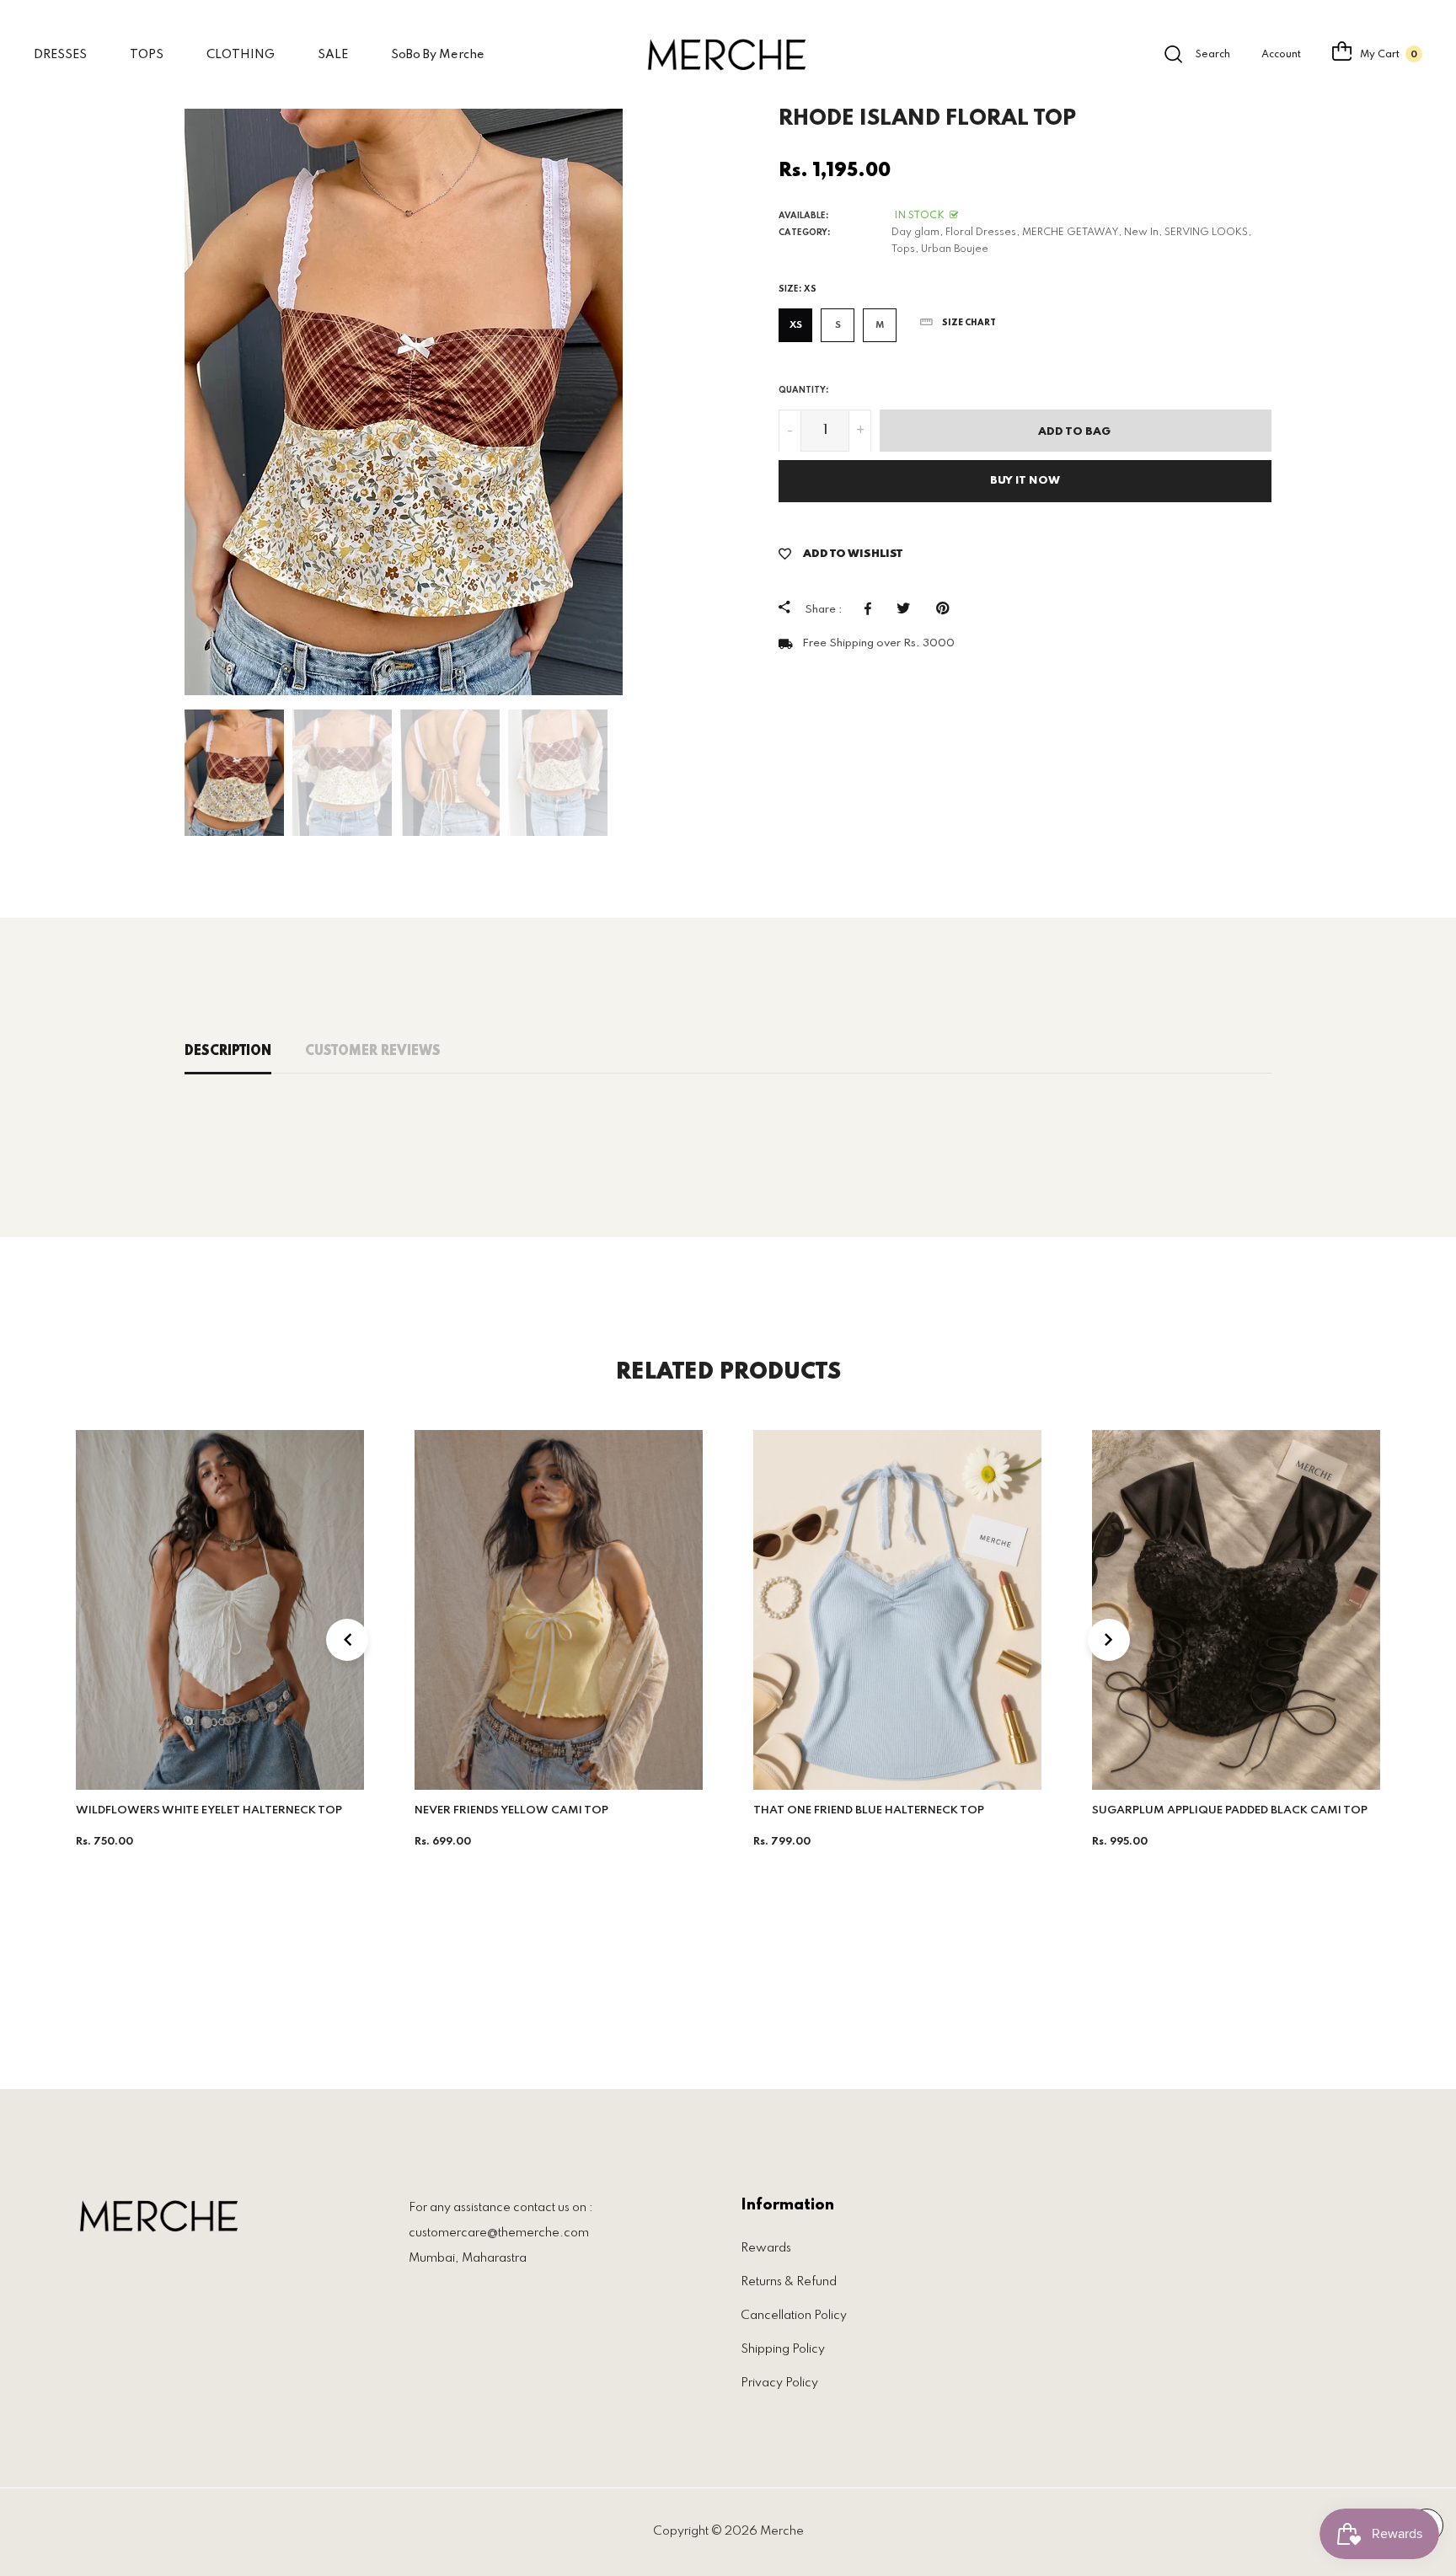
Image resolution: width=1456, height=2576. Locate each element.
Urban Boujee (955, 249)
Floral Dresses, (982, 233)
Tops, (905, 249)
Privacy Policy (779, 2383)
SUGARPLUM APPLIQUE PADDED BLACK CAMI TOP (1230, 1810)
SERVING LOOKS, (1208, 233)
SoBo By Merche (438, 55)
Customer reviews (373, 1052)
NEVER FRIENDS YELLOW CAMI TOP (511, 1810)
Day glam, (917, 233)
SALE (333, 55)
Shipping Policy (783, 2349)
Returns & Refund (789, 2282)
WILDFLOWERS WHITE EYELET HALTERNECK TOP (209, 1810)
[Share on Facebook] (872, 609)
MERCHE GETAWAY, (1072, 233)
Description (228, 1052)
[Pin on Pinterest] (947, 609)
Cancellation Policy (794, 2316)
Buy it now (1025, 482)
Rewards (766, 2248)
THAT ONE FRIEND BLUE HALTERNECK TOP (869, 1810)
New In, (1143, 233)
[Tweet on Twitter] (908, 609)
